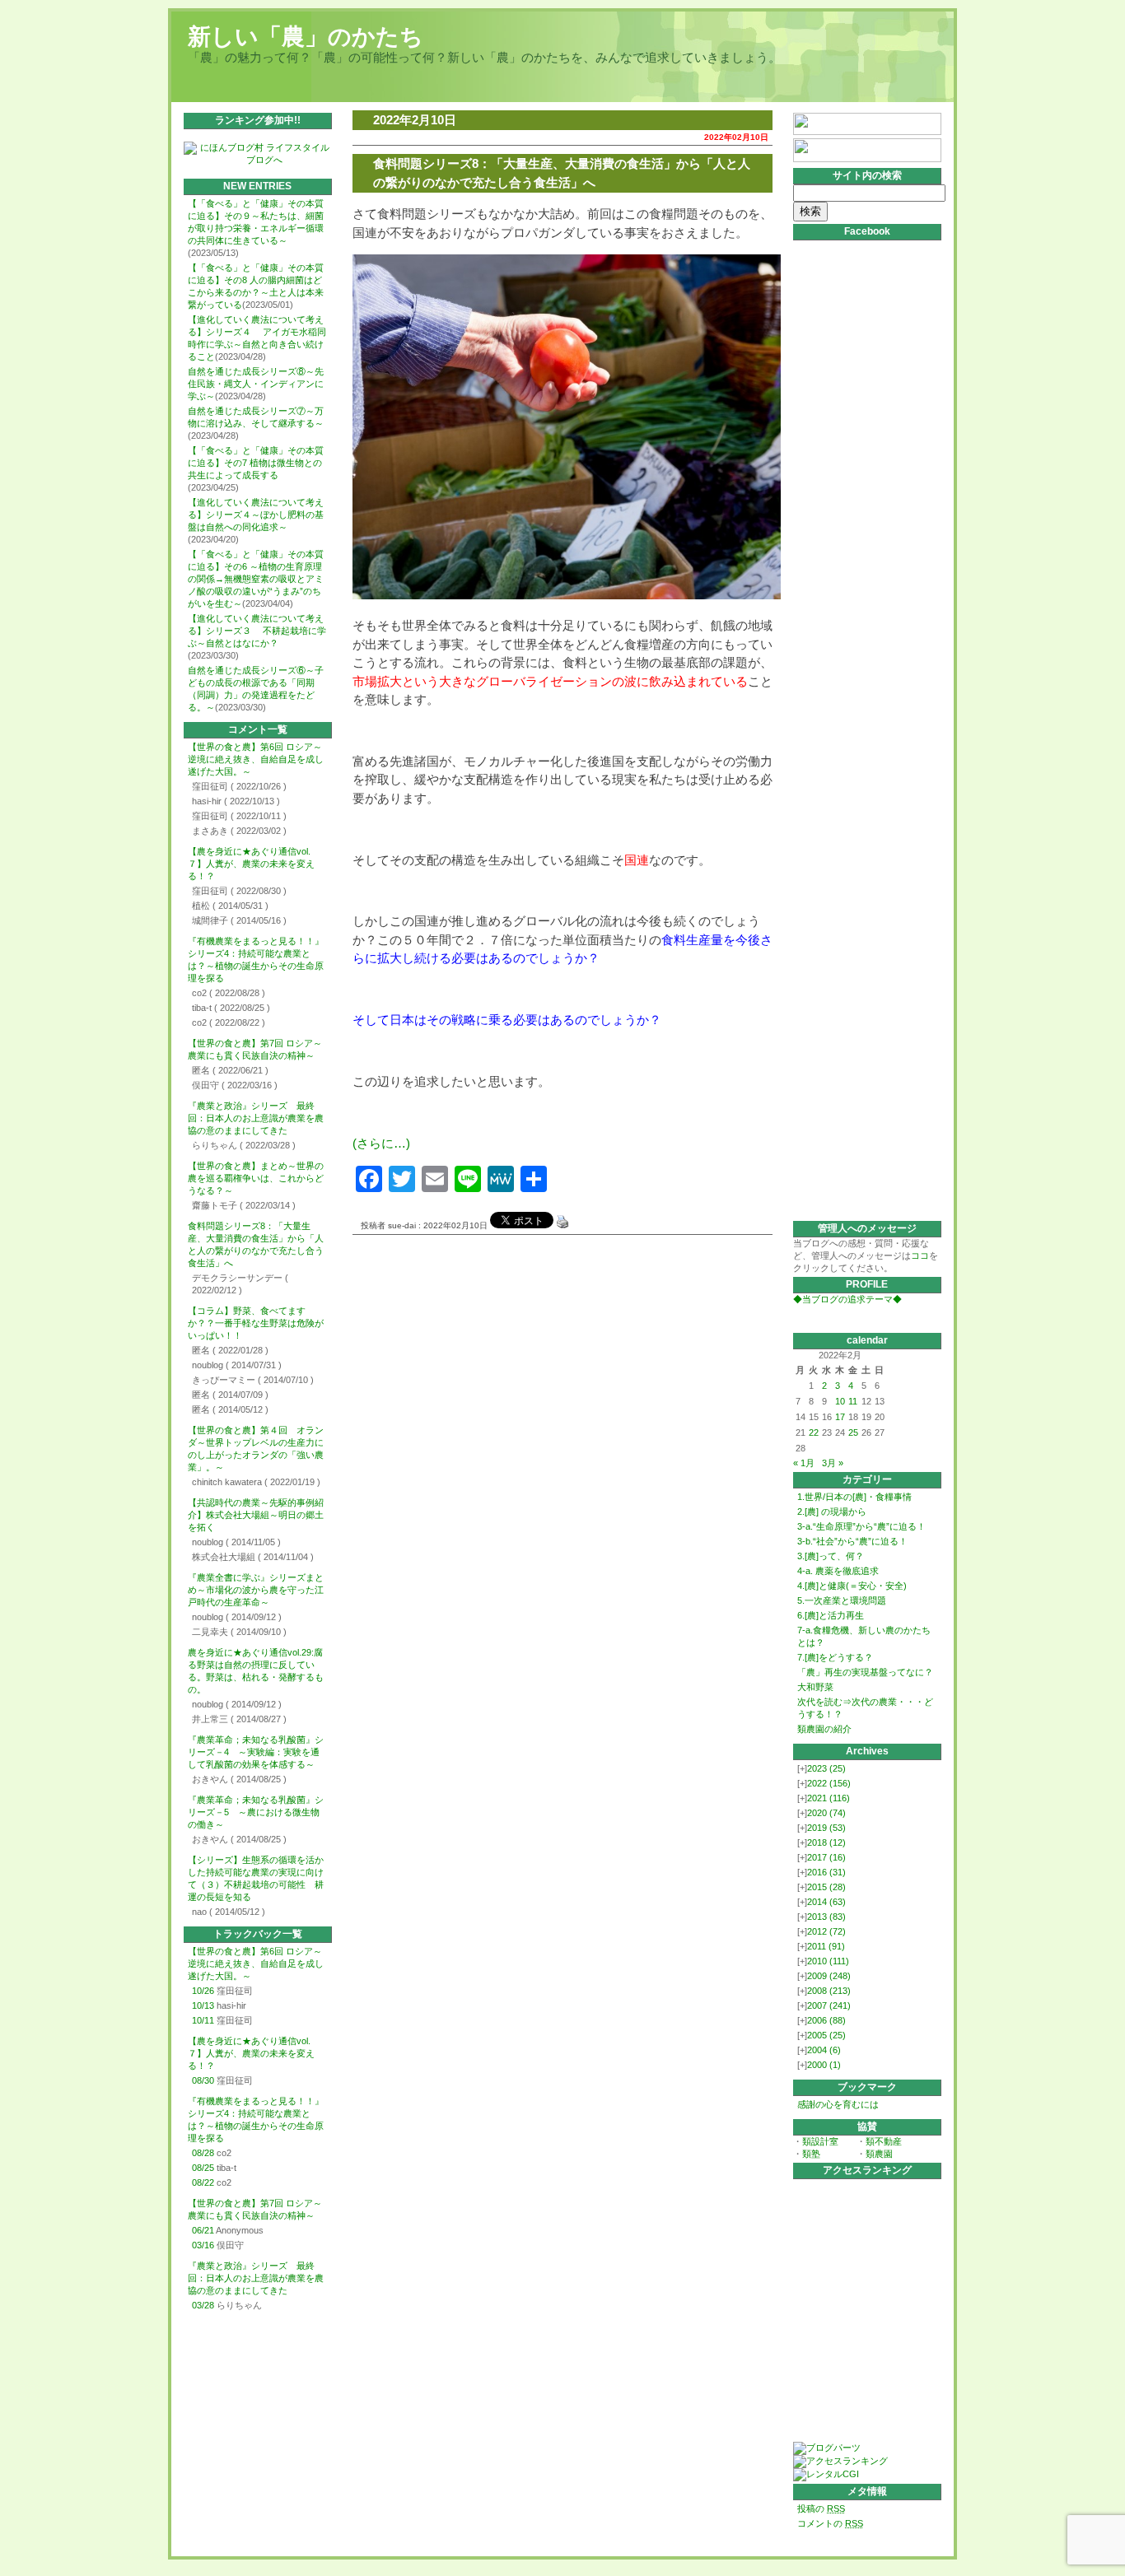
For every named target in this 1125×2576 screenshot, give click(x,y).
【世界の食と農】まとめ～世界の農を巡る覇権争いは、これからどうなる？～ (256, 1178)
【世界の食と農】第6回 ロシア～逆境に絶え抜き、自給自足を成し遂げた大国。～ (256, 759)
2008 (829, 1991)
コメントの (830, 2523)
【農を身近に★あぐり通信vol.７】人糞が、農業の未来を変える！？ (251, 864)
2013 (826, 1917)
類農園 (879, 2154)
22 (814, 1432)
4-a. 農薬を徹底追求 (838, 1571)
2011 (826, 1946)
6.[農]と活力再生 (831, 1615)
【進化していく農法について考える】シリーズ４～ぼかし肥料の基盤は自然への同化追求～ (256, 515)
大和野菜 (815, 1687)
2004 (824, 2050)
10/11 (203, 2020)
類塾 (811, 2154)
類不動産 (884, 2141)
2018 (826, 1842)
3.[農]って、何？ (831, 1556)
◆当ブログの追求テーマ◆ (847, 1299)
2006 (826, 2020)
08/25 (203, 2168)
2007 (829, 2005)
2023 (826, 1768)
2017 (826, 1857)
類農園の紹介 (824, 1729)
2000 (824, 2065)
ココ (920, 1255)
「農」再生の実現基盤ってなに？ (865, 1672)
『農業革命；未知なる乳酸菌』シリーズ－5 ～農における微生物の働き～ (256, 1812)
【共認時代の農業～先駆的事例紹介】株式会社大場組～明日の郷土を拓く (256, 1515)
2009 (829, 1976)
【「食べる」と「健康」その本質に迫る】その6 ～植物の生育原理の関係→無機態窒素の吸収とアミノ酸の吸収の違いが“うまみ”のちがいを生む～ (256, 579)
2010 (828, 1961)
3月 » (833, 1463)
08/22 (203, 2182)
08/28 (203, 2153)
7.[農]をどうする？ (835, 1657)
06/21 (203, 2230)
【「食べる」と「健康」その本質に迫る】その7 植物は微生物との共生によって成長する (256, 463)
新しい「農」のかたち (306, 37)
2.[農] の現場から (832, 1512)
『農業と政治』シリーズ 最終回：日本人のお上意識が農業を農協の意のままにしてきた (256, 1118)
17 (840, 1417)
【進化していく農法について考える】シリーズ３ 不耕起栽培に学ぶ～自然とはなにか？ (257, 631)
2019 (826, 1828)
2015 (826, 1887)
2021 (829, 1798)
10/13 (203, 2005)
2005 (826, 2035)
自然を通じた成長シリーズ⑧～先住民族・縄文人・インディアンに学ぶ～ (256, 384)
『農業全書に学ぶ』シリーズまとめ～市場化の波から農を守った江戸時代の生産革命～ (256, 1590)
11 (853, 1401)
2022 (829, 1783)
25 (853, 1432)
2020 (826, 1813)
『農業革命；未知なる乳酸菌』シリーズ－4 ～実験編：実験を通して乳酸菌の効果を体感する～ (256, 1752)
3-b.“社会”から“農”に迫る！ (852, 1541)
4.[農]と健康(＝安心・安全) (852, 1586)
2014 (826, 1902)
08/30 (203, 2080)
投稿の (821, 2508)
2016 (826, 1872)
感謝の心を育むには (838, 2104)
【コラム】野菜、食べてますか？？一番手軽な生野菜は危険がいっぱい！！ (256, 1323)
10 (840, 1401)
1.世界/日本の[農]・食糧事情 (854, 1497)
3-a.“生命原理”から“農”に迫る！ (861, 1526)
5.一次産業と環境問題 (842, 1600)
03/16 (203, 2245)
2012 (826, 1931)
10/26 (203, 1991)
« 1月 (804, 1463)
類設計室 (820, 2141)
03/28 (203, 2305)
